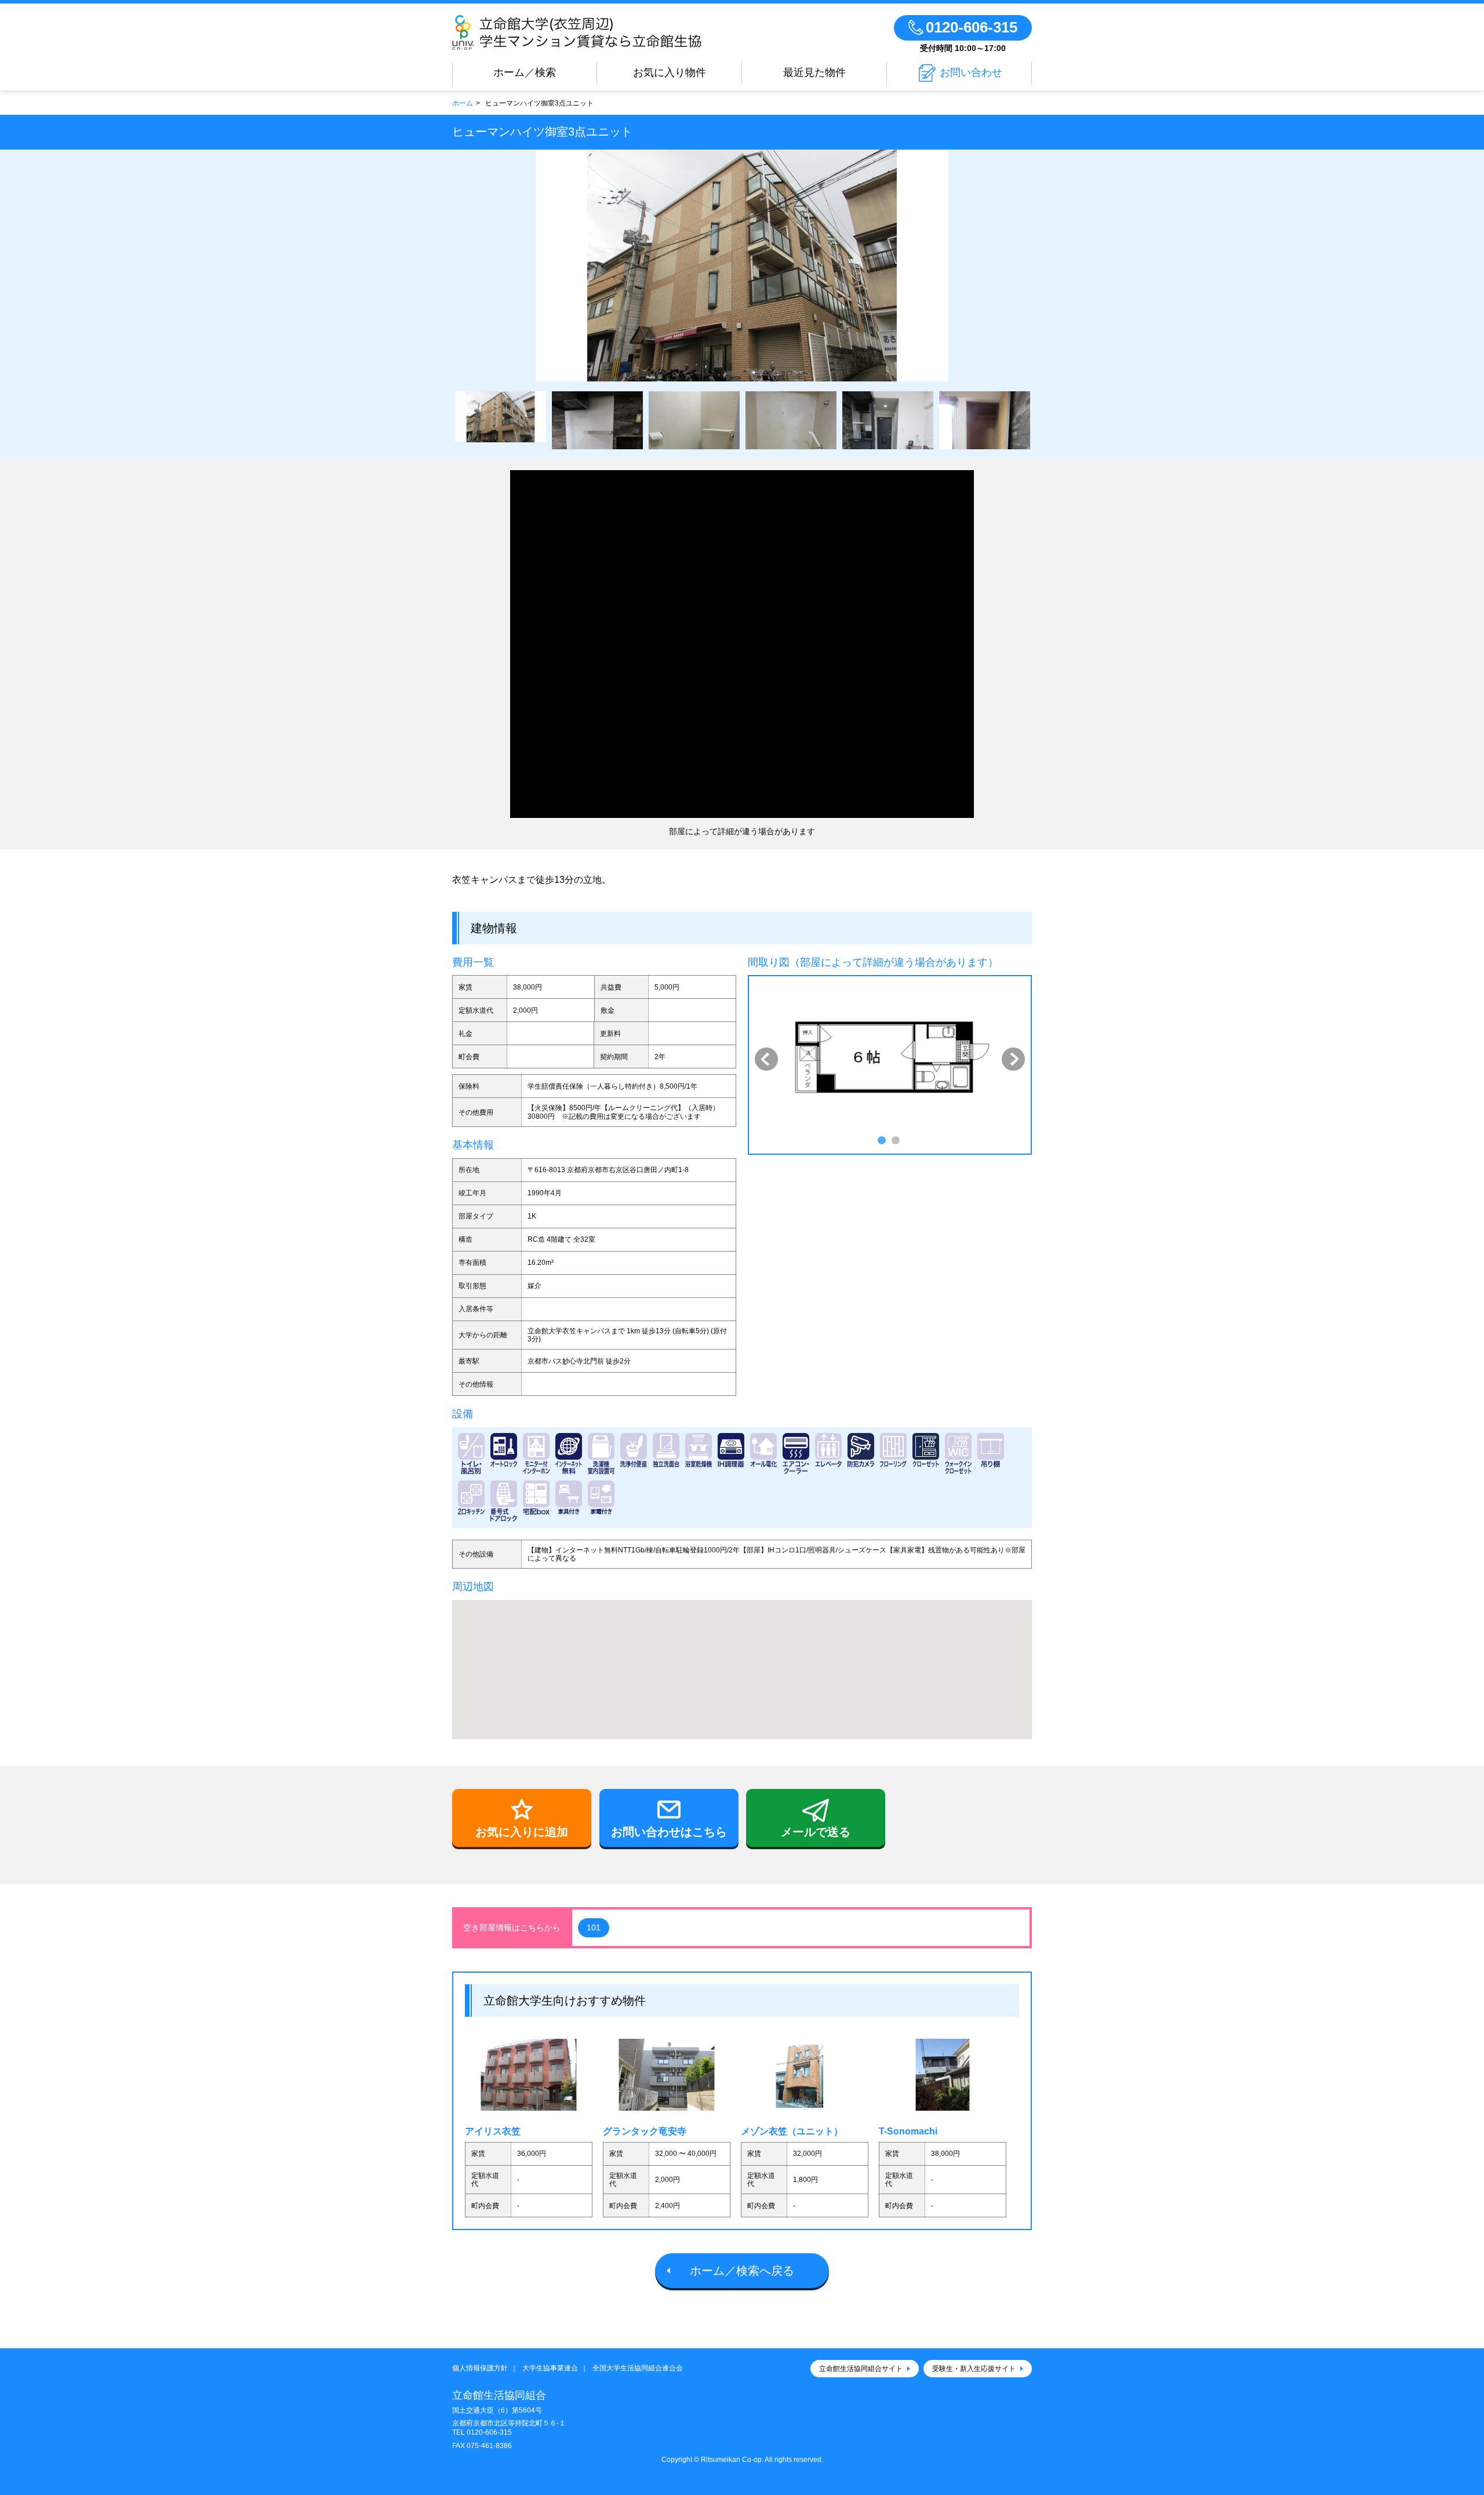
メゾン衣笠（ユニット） (792, 2131)
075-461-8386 (489, 2446)
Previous (766, 1059)
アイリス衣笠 (493, 2131)
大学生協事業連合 (550, 2368)
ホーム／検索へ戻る (742, 2271)
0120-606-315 (489, 2432)
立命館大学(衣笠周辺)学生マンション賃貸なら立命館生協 (610, 32)
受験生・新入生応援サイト (974, 2369)
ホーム (463, 103)
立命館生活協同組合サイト (861, 2369)
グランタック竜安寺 (645, 2131)
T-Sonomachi (908, 2131)
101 (594, 1927)
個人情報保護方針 (480, 2368)
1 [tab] (881, 1140)
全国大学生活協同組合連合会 (638, 2368)
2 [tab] (894, 1140)
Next (1013, 1059)
